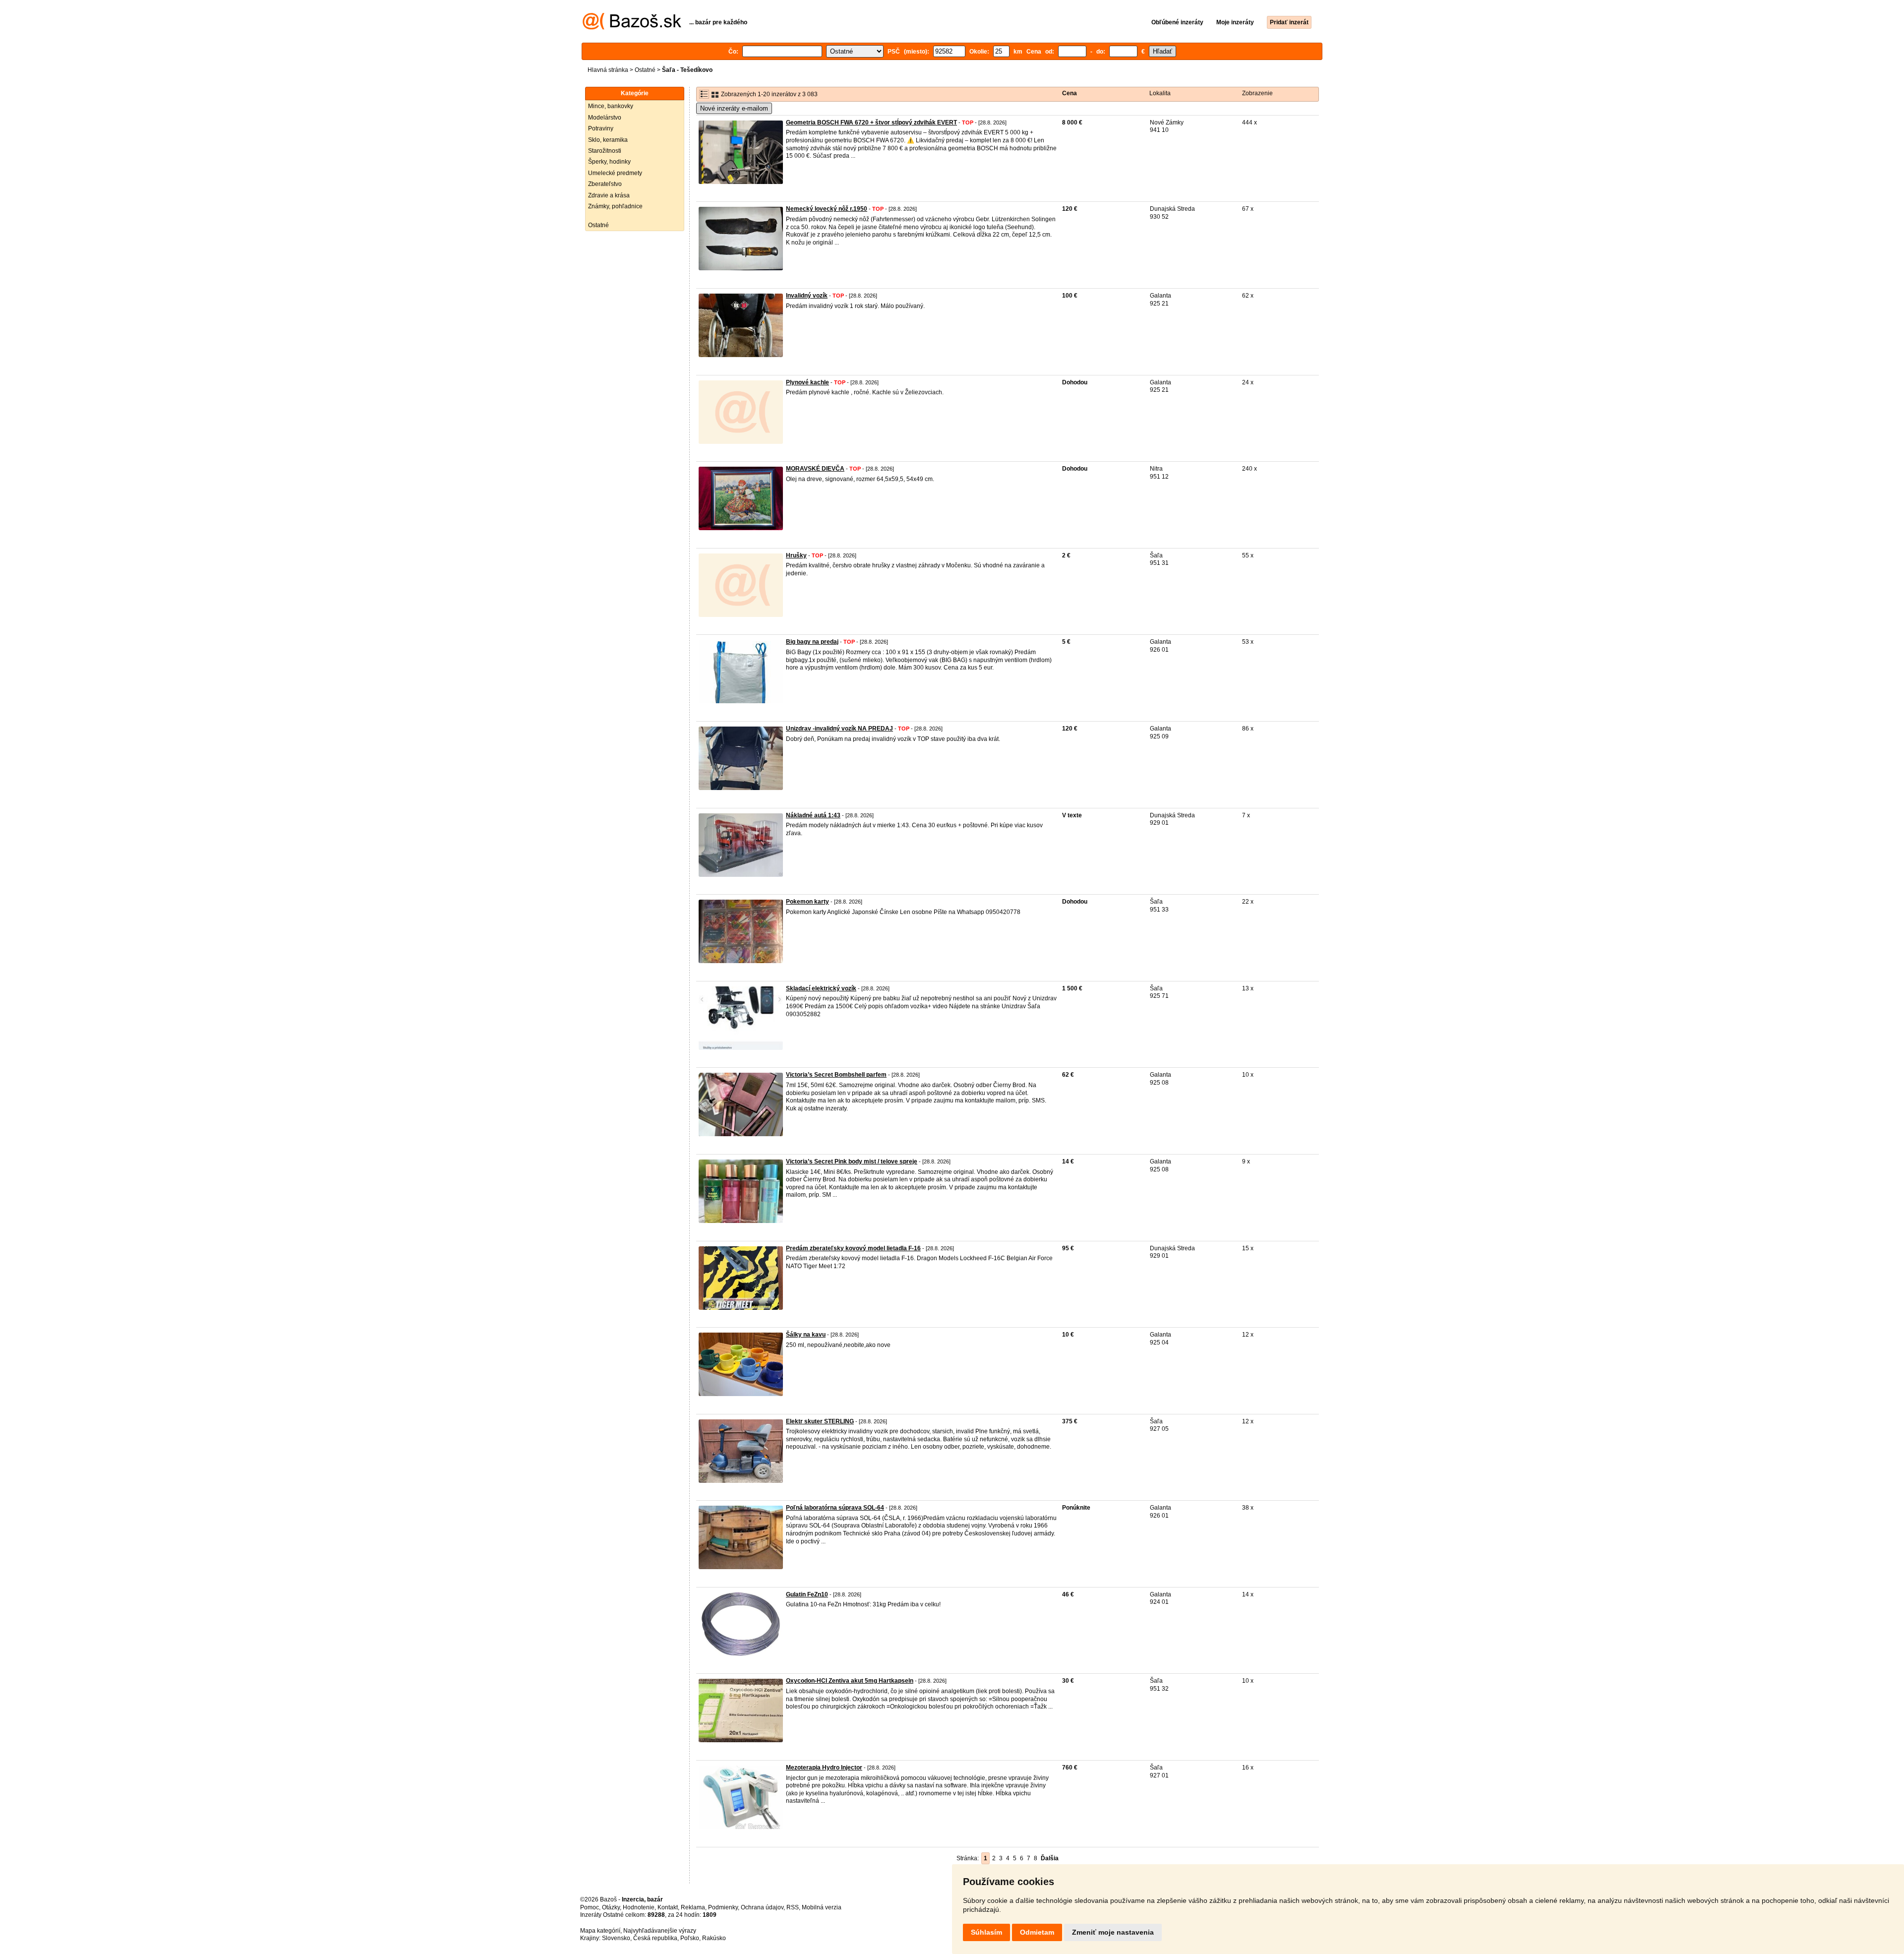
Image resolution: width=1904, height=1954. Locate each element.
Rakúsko (714, 1938)
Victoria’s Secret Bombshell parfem (836, 1075)
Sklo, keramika (608, 140)
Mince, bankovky (611, 106)
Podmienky (723, 1907)
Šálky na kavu (806, 1335)
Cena (1070, 93)
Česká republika (655, 1938)
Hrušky (796, 555)
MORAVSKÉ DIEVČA (815, 469)
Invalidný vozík (807, 296)
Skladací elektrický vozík (821, 988)
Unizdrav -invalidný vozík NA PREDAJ (839, 729)
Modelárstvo (605, 118)
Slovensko (616, 1938)
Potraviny (601, 128)
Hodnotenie (639, 1907)
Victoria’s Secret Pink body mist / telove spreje (852, 1161)
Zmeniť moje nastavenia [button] (1113, 1932)
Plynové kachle (807, 382)
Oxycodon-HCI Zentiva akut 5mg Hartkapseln (850, 1681)
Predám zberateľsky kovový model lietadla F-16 (853, 1248)
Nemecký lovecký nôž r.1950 (827, 209)
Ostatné (645, 70)
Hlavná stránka (608, 70)
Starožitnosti (605, 151)
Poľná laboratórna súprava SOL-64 (835, 1508)
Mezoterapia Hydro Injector (824, 1768)
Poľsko (690, 1938)
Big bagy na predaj (812, 642)
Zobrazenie (1257, 93)
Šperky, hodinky (609, 162)
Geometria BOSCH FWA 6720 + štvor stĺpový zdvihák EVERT (871, 122)
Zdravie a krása (609, 195)
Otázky (611, 1907)
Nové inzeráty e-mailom (734, 108)
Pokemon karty (807, 902)
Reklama (693, 1907)
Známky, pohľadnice (615, 206)
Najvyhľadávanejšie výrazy (660, 1931)
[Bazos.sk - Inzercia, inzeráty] (632, 28)
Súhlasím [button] (986, 1932)
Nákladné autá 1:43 (813, 815)
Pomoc (590, 1907)
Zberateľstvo (605, 184)
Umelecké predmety (615, 173)
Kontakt (668, 1907)
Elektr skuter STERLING (820, 1421)
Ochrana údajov (762, 1907)
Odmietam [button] (1037, 1932)
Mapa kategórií (600, 1931)
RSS (793, 1907)
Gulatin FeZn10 (807, 1594)
